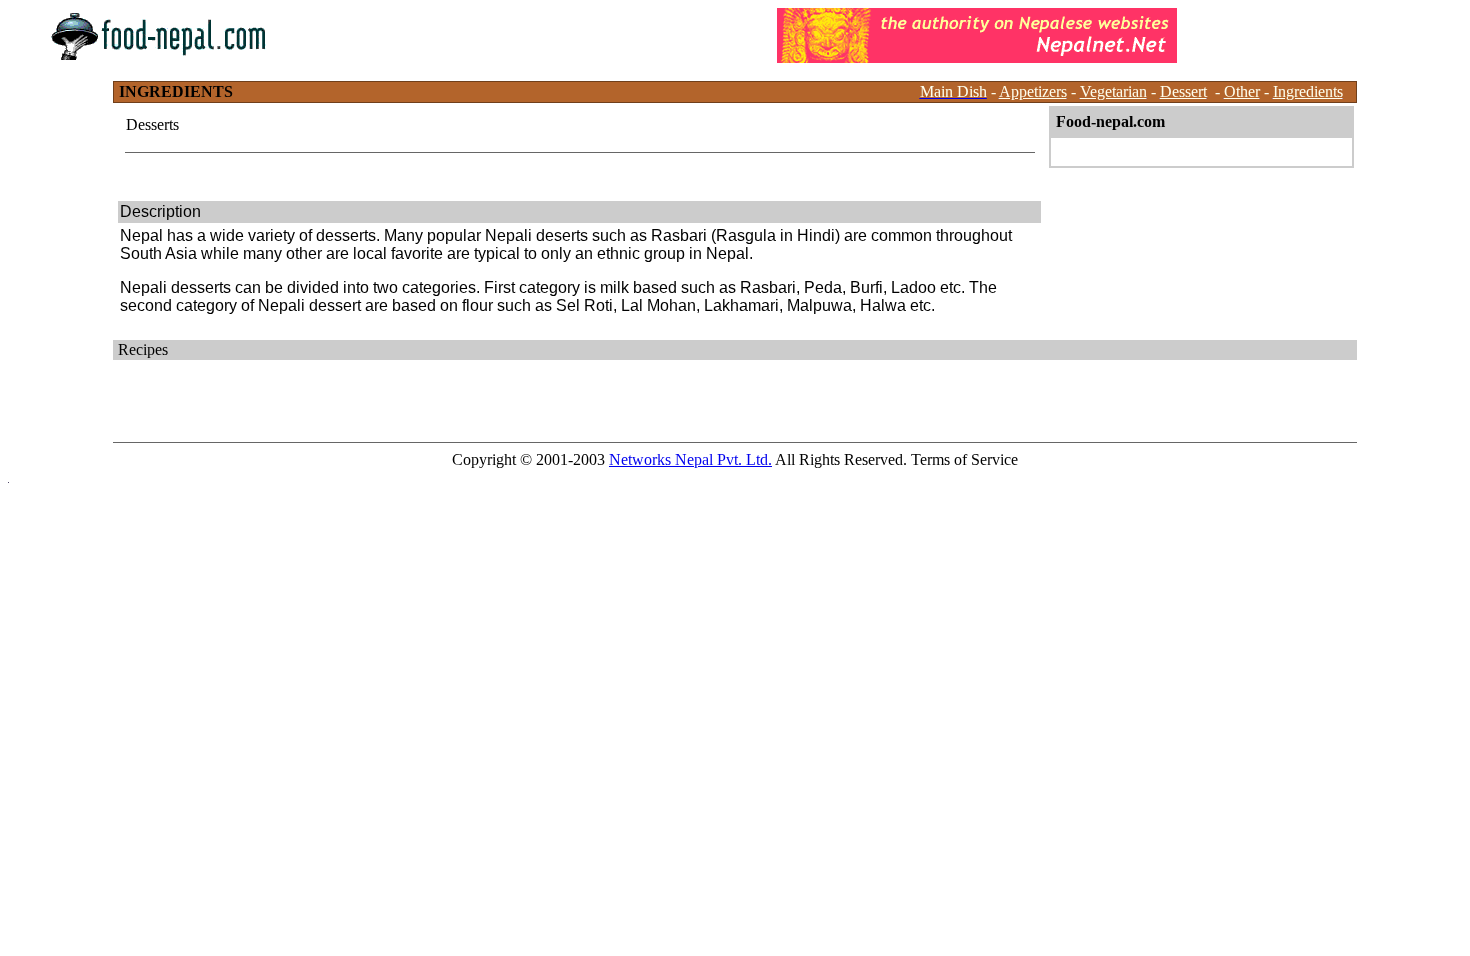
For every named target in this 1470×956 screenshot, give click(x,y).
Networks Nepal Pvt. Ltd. (690, 459)
